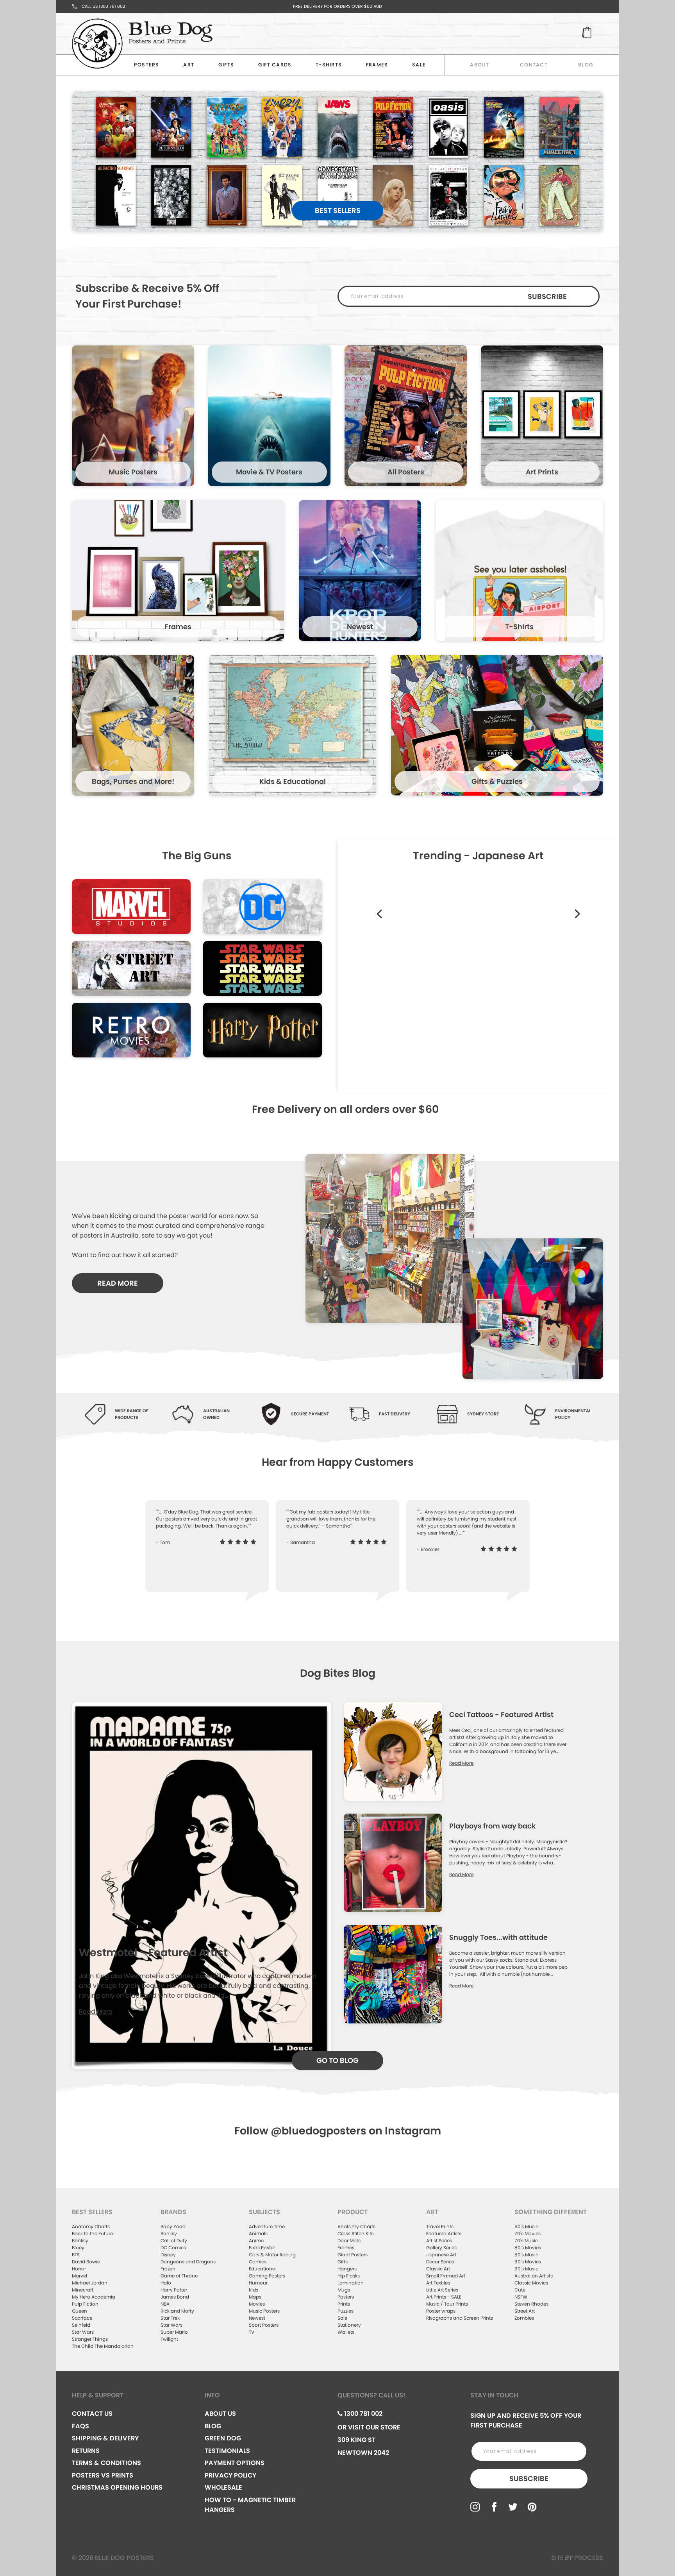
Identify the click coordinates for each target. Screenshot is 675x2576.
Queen (79, 2311)
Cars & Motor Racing (272, 2255)
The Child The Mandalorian (103, 2346)
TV (252, 2332)
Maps (255, 2297)
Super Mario (174, 2332)
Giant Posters (353, 2255)
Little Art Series (442, 2290)
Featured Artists (444, 2233)
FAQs (80, 2426)
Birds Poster (262, 2248)
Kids (254, 2290)
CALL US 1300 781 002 (103, 6)
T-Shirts (329, 65)
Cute (520, 2290)
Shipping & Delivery (105, 2438)
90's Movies (528, 2262)
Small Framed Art (446, 2276)
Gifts (226, 65)
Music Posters (264, 2311)
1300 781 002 (362, 2414)
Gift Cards (275, 65)
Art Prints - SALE (444, 2297)
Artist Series (439, 2241)
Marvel (79, 2276)
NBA (165, 2304)
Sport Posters (264, 2325)
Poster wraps (441, 2311)
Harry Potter (174, 2290)
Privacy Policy (230, 2475)
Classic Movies (531, 2283)
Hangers (347, 2269)
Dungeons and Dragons (188, 2262)
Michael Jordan (90, 2283)
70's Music (526, 2241)
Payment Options (235, 2463)
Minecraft (83, 2290)
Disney (168, 2255)
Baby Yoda (173, 2226)
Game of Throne (179, 2276)
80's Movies (528, 2248)
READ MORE (118, 1283)
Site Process (577, 2558)
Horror (79, 2269)
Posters (147, 65)
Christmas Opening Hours (117, 2487)
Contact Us (92, 2414)
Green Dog (223, 2438)
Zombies (524, 2318)
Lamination (351, 2283)
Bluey (78, 2248)
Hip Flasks (349, 2276)
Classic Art (438, 2269)
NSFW (521, 2297)
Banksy (80, 2241)
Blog (586, 65)
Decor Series (440, 2262)
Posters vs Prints (103, 2475)
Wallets (346, 2332)
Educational (263, 2269)
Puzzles (346, 2311)
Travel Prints (440, 2226)
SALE (419, 65)
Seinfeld (81, 2325)
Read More (96, 2012)
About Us (220, 2414)
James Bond (175, 2297)
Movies (257, 2304)
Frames (377, 65)
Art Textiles (438, 2283)
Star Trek (170, 2318)
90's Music (526, 2269)
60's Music (526, 2226)
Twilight (169, 2339)
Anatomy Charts (91, 2226)
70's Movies (528, 2233)
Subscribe (547, 296)
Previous (359, 922)
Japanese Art (441, 2255)
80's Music (526, 2255)
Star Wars (83, 2332)
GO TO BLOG (337, 2060)
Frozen (168, 2269)
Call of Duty (174, 2241)
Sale (342, 2318)
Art (189, 65)
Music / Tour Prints (447, 2304)
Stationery (349, 2325)
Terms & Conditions (106, 2463)
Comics (258, 2262)
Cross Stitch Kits (355, 2233)
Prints (344, 2304)
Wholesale (223, 2487)
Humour (258, 2283)
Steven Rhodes (531, 2304)
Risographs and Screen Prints (460, 2318)
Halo (166, 2283)
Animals (258, 2233)
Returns (86, 2451)
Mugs (344, 2290)
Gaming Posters (267, 2276)
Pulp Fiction (85, 2304)
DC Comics (173, 2248)
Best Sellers (338, 210)
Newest (257, 2318)
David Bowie (86, 2262)
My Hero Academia (94, 2297)
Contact (534, 65)
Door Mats (349, 2241)
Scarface (82, 2318)
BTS (76, 2255)
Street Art (525, 2311)
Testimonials (227, 2451)
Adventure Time (267, 2226)
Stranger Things (90, 2339)
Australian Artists (534, 2276)
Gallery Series (441, 2248)
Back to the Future (92, 2233)
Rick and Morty (177, 2311)
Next (577, 905)
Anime (256, 2241)
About (479, 65)
